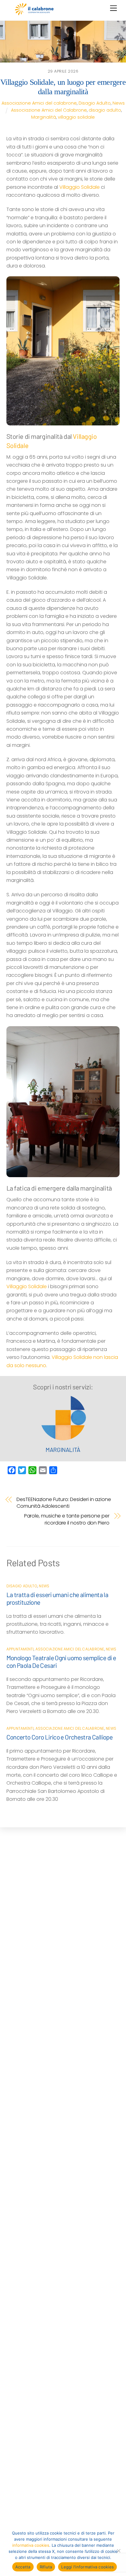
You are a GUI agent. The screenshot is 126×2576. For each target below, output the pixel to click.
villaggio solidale (76, 117)
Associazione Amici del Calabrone (49, 110)
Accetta (23, 2567)
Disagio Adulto (95, 103)
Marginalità (44, 117)
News (119, 103)
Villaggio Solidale (80, 187)
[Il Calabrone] (34, 13)
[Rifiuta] (118, 2551)
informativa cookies (31, 2545)
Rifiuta (46, 2567)
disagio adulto (105, 110)
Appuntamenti (20, 1649)
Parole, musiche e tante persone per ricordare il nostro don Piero (67, 1519)
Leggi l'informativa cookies (87, 2567)
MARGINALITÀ (63, 1450)
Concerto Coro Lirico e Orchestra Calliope (59, 1737)
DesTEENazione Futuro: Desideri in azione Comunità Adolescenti (64, 1503)
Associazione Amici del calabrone (39, 103)
